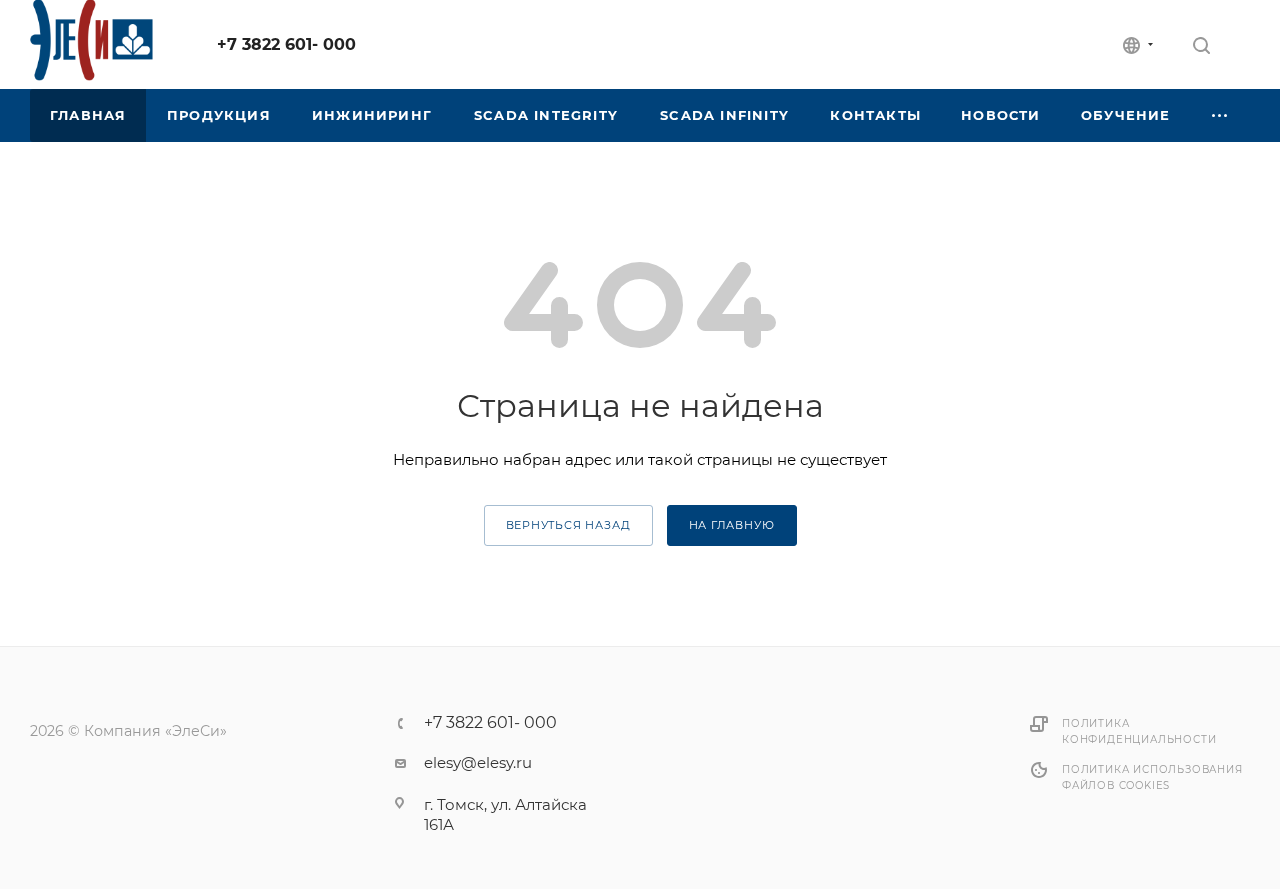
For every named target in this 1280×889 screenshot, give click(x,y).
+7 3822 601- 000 (286, 44)
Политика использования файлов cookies (1152, 777)
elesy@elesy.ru (478, 762)
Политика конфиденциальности (1139, 731)
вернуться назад (568, 525)
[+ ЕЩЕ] (1220, 115)
